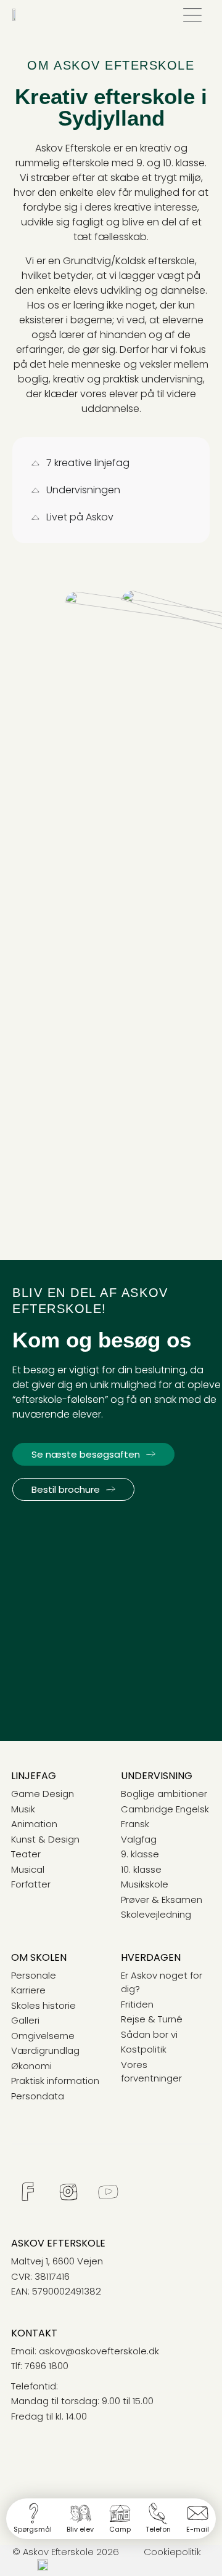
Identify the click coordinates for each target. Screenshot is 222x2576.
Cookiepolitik (172, 2552)
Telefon (158, 2529)
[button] (192, 16)
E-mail (198, 2529)
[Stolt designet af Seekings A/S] (43, 2567)
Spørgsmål (33, 2529)
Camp (120, 2529)
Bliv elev (80, 2529)
